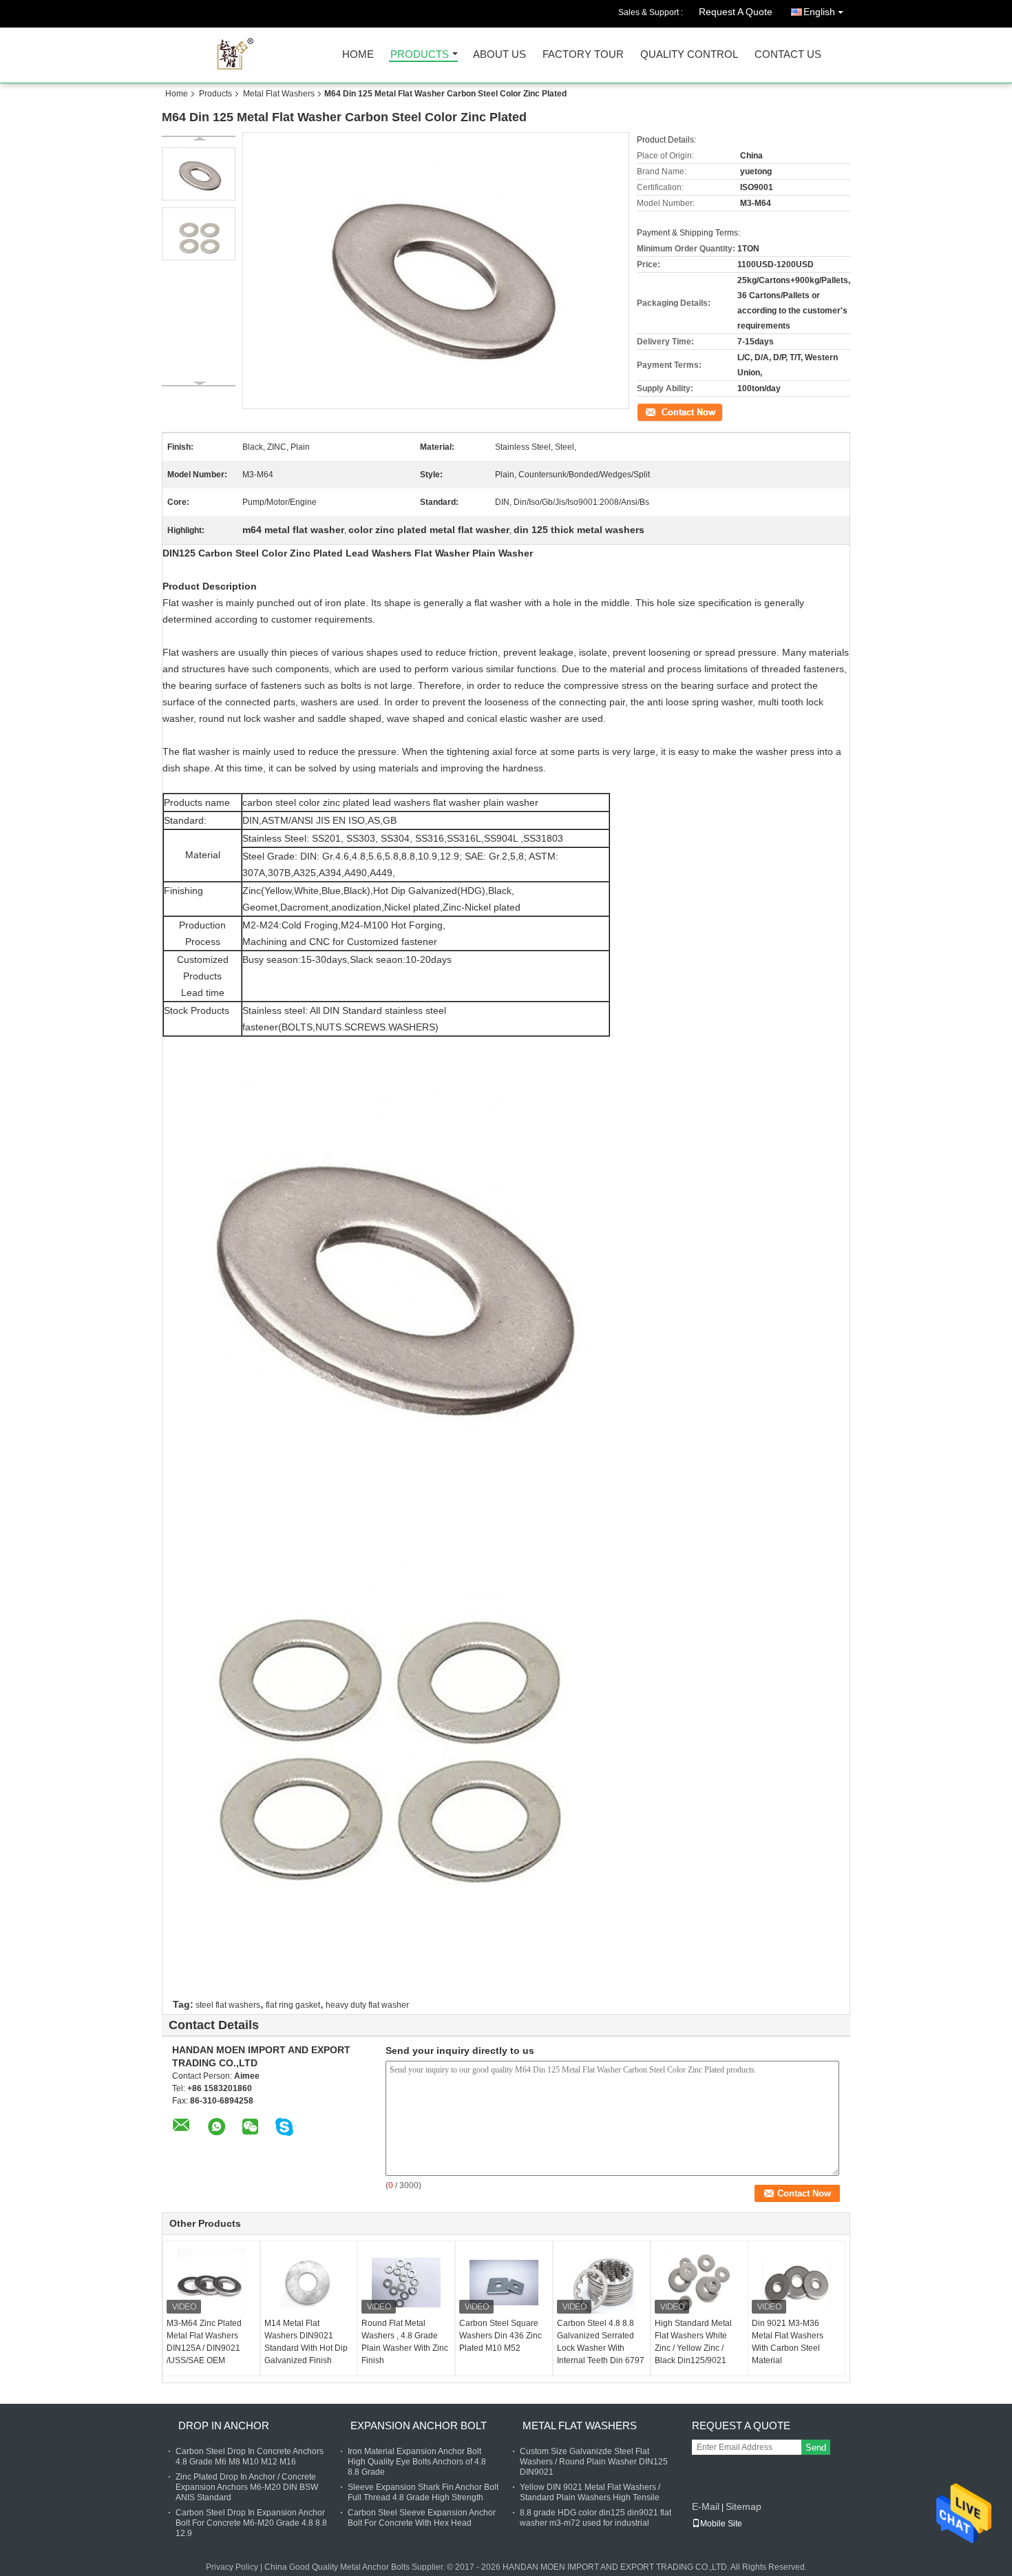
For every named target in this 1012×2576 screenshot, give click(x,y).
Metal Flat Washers (279, 94)
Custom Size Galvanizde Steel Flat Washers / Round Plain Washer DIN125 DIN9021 (594, 2462)
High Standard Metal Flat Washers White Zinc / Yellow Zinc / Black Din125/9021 (693, 2342)
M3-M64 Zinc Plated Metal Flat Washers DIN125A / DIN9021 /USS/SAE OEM (204, 2342)
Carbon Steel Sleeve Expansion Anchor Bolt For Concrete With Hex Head (422, 2518)
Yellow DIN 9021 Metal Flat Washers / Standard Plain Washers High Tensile (590, 2492)
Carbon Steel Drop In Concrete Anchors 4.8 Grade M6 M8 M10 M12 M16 (250, 2456)
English (819, 12)
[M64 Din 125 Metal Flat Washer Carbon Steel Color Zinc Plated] (199, 174)
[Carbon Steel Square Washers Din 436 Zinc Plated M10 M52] (504, 2283)
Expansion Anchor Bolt (419, 2426)
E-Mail (706, 2506)
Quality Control (689, 55)
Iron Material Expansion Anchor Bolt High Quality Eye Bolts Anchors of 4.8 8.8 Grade (417, 2462)
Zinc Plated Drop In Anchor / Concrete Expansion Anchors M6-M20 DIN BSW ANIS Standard (247, 2487)
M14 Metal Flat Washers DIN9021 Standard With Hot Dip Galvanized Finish (306, 2342)
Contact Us (788, 55)
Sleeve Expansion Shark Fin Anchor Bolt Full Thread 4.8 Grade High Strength (423, 2492)
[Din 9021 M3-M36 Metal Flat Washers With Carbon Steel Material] (797, 2283)
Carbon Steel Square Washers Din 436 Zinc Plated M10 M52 (500, 2336)
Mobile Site (721, 2524)
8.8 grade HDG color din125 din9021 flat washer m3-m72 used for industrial (595, 2518)
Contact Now (661, 411)
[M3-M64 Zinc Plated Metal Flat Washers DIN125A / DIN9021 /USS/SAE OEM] (211, 2283)
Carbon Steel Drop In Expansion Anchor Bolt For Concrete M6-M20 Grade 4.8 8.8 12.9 (251, 2523)
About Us (499, 55)
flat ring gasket (293, 2005)
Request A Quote (736, 12)
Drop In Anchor (224, 2426)
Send (816, 2448)
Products (420, 55)
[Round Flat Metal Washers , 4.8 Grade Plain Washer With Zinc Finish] (406, 2283)
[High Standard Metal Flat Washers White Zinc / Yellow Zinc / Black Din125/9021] (699, 2283)
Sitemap (744, 2506)
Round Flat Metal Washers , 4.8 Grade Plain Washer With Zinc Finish (405, 2342)
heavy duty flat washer (367, 2005)
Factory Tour (583, 55)
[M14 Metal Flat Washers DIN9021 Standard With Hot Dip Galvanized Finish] (309, 2283)
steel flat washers (228, 2005)
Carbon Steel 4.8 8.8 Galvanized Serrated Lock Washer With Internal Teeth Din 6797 (601, 2342)
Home (358, 55)
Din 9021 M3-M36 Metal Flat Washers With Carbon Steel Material (788, 2342)
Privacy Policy (232, 2567)
